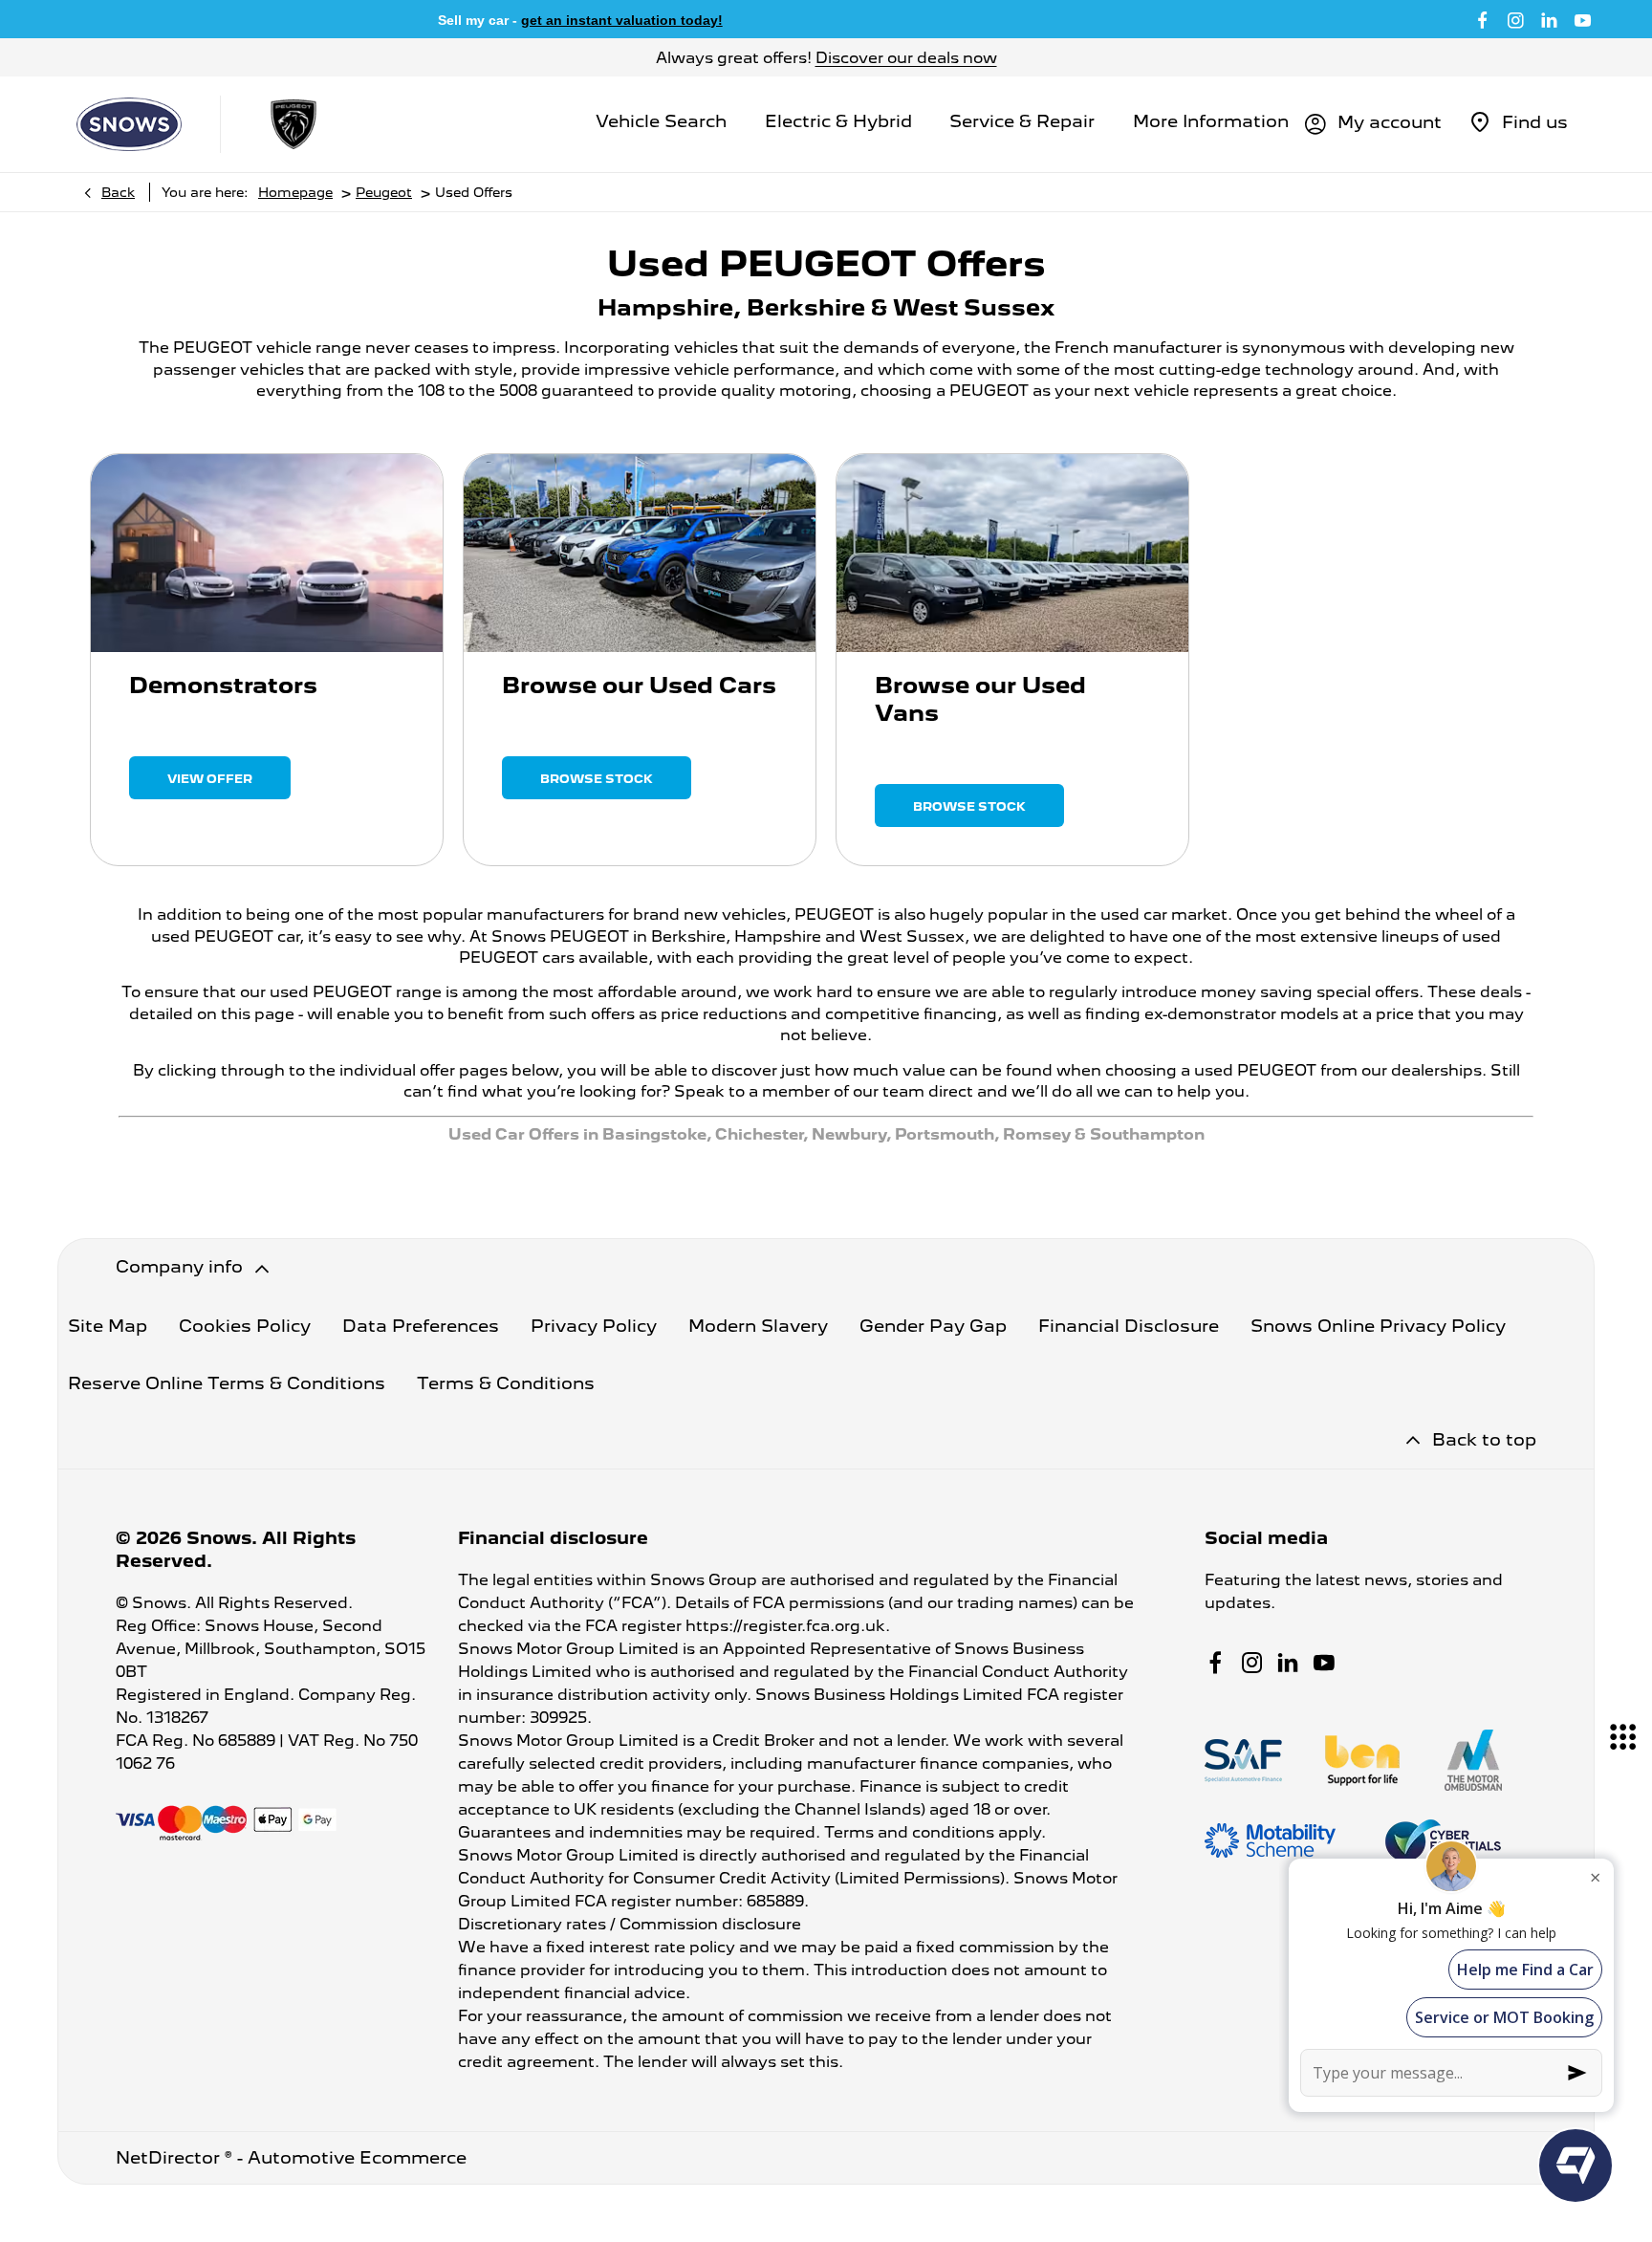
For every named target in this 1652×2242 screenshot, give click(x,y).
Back (118, 192)
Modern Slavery (758, 1326)
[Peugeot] (293, 124)
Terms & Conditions (506, 1383)
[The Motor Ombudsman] (1473, 1760)
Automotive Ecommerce (357, 2157)
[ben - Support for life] (1362, 1761)
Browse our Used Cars (639, 685)
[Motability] (1270, 1840)
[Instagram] (1516, 19)
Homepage (295, 192)
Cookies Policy (245, 1326)
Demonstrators (223, 685)
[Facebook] (1482, 19)
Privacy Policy (594, 1326)
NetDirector (170, 2157)
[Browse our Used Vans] (1012, 553)
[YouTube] (1583, 19)
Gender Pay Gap (933, 1326)
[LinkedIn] (1549, 19)
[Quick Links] (1623, 1737)
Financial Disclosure (1129, 1326)
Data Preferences (421, 1326)
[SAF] (1243, 1761)
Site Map (108, 1326)
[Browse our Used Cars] (640, 553)
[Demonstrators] (267, 553)
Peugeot (384, 192)
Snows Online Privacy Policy (1378, 1326)
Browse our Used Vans (980, 699)
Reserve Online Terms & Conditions (227, 1383)
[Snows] (129, 124)
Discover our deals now (906, 58)
